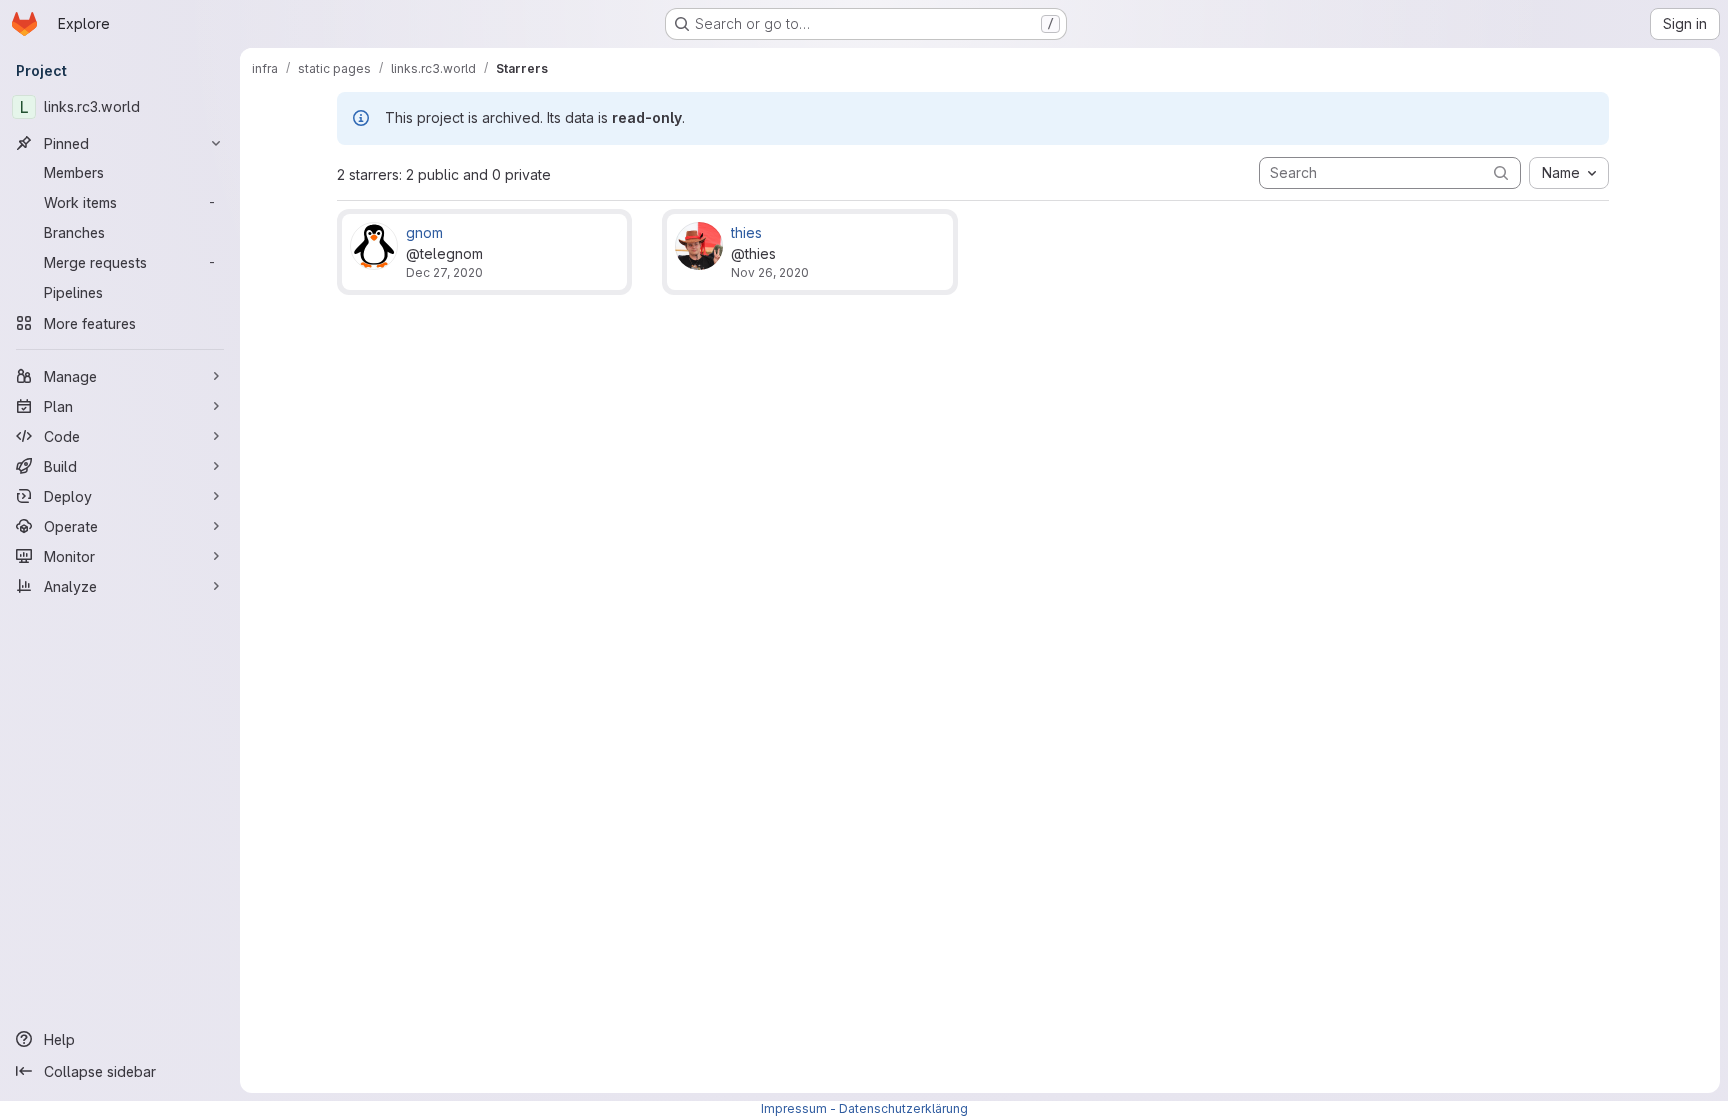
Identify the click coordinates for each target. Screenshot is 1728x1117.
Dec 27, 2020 (444, 272)
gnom (424, 232)
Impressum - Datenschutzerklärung (864, 1108)
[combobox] (1569, 173)
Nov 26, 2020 (770, 272)
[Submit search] (1501, 172)
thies (746, 232)
